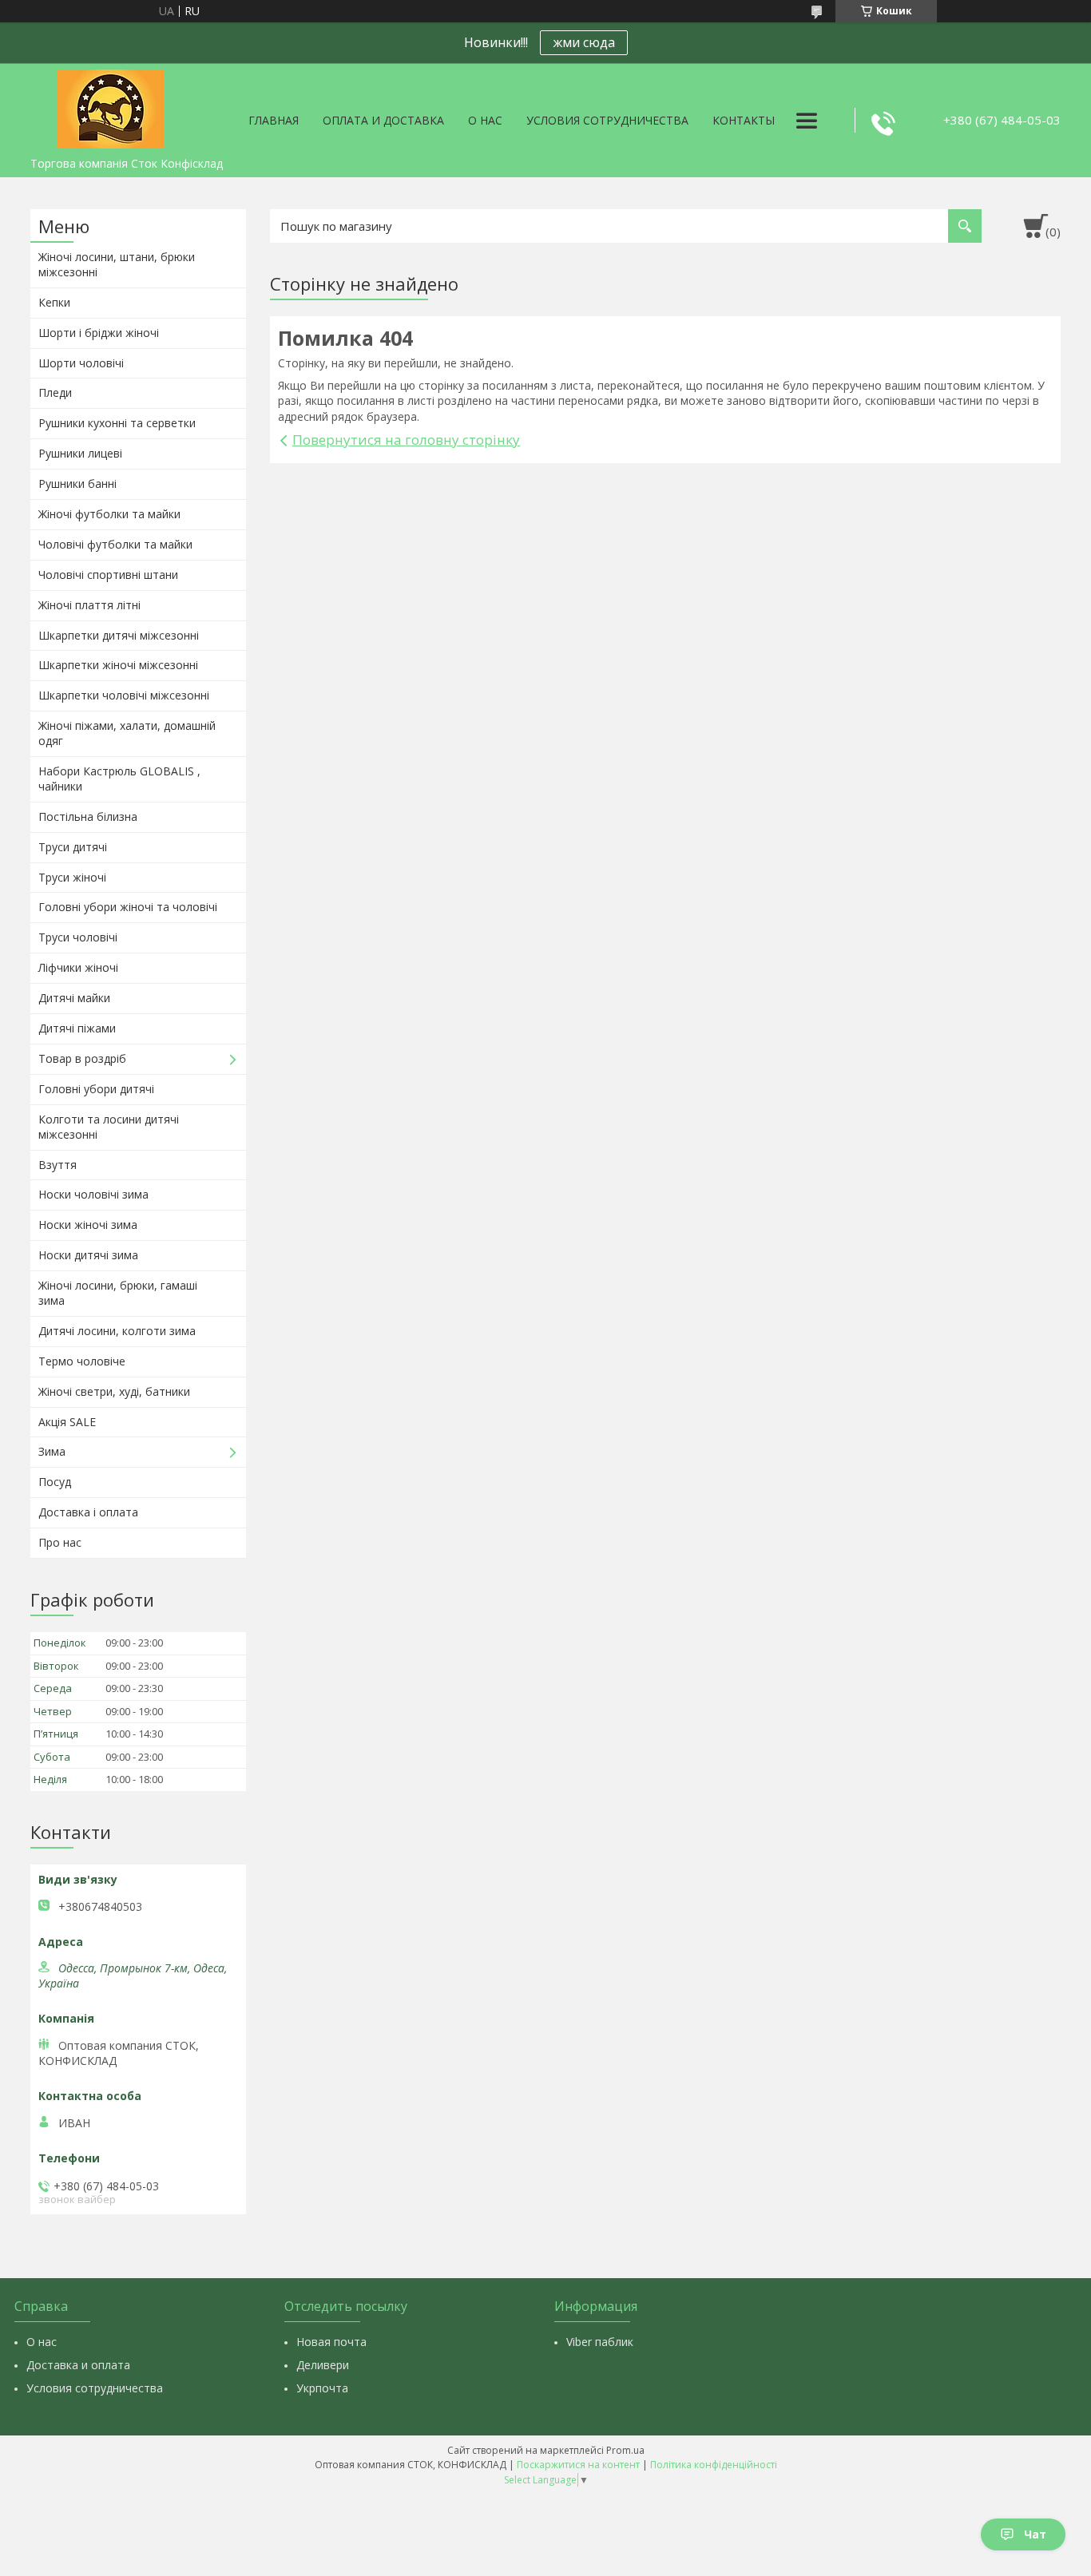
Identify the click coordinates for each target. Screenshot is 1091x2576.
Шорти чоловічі (81, 363)
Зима (52, 1451)
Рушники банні (77, 483)
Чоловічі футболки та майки (115, 544)
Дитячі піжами (77, 1028)
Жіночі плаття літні (89, 605)
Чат (1035, 2534)
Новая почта (331, 2342)
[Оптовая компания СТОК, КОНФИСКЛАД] (110, 106)
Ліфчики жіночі (78, 967)
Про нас (60, 1542)
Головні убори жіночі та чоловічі (128, 907)
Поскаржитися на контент (578, 2465)
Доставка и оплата (78, 2365)
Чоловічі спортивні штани (108, 575)
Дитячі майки (74, 998)
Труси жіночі (72, 877)
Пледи (55, 392)
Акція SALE (67, 1422)
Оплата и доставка (383, 120)
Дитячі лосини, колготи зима (117, 1331)
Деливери (323, 2365)
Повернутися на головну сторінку (406, 440)
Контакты (744, 120)
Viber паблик (600, 2342)
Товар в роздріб (82, 1058)
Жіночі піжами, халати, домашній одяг (127, 733)
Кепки (54, 302)
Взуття (58, 1165)
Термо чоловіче (82, 1361)
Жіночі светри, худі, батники (114, 1391)
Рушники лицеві (80, 453)
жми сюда (584, 42)
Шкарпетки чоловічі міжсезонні (124, 695)
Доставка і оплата (88, 1512)
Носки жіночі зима (88, 1225)
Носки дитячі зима (88, 1255)
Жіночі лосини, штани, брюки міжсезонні (117, 264)
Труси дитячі (73, 847)
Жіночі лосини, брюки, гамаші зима (118, 1293)
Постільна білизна (88, 816)
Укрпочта (322, 2388)
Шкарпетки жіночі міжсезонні (118, 665)
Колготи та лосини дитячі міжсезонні (109, 1127)
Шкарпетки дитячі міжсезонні (119, 635)
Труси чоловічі (78, 937)
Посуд (55, 1482)
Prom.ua (625, 2450)
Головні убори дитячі (96, 1089)
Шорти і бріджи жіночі (99, 333)
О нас (485, 120)
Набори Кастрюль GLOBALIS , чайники (119, 779)
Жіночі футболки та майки (109, 514)
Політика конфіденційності (714, 2465)
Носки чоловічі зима (93, 1194)
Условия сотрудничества (607, 120)
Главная (274, 120)
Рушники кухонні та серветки (117, 423)
